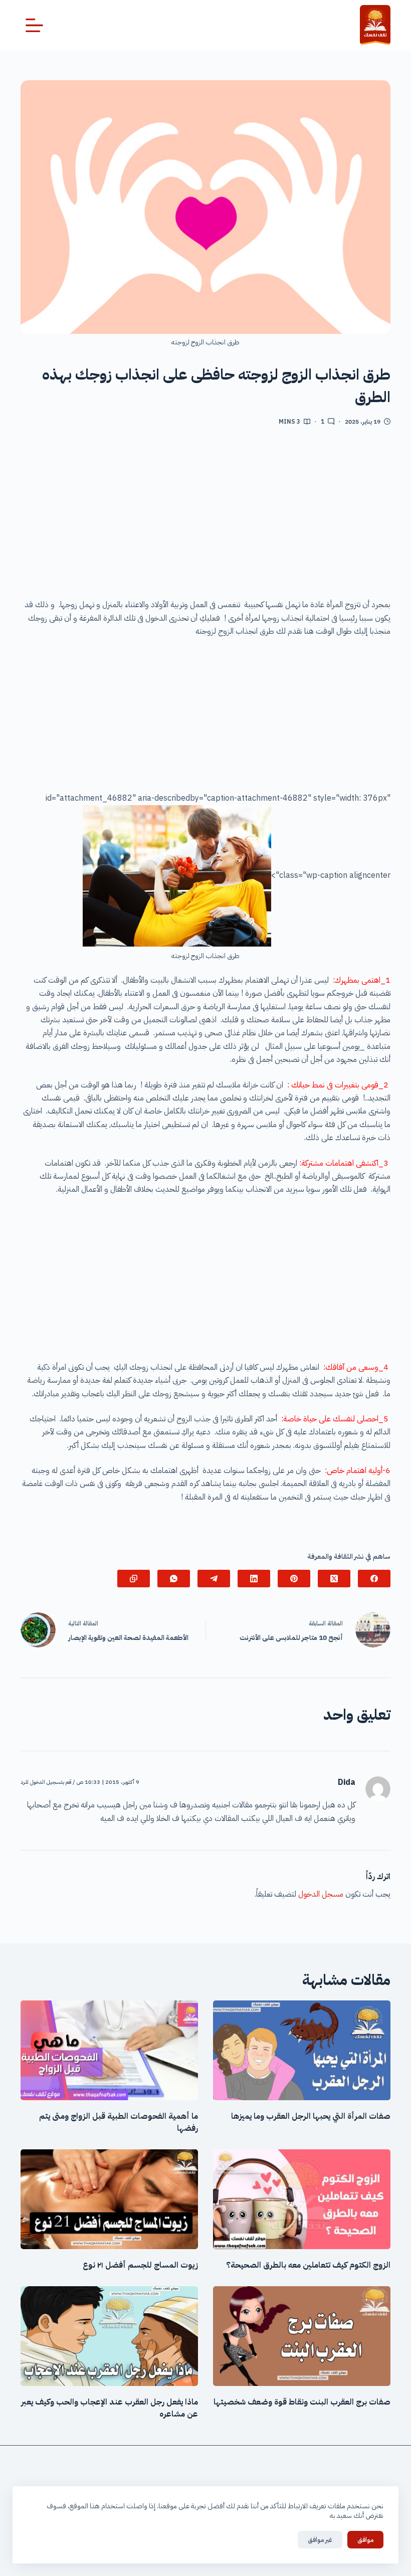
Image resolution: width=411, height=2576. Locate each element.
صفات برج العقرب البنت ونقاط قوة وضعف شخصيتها (302, 2402)
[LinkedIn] (254, 1579)
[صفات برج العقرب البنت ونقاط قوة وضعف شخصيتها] (302, 2336)
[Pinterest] (294, 1579)
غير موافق (320, 2540)
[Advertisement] (205, 516)
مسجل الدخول (321, 1894)
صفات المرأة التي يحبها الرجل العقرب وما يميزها (311, 2116)
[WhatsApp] (174, 1579)
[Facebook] (374, 1579)
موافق (365, 2540)
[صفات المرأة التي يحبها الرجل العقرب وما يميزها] (302, 2050)
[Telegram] (214, 1579)
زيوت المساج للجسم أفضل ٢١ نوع (139, 2265)
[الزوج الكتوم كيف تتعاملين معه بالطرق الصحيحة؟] (302, 2199)
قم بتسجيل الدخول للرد (46, 1782)
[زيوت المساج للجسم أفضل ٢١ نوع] (109, 2199)
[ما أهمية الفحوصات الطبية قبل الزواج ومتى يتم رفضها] (109, 2050)
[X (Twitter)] (334, 1579)
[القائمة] (34, 25)
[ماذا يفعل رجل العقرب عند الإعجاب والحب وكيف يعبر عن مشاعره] (109, 2336)
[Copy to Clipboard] (134, 1579)
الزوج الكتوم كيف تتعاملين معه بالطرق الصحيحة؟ (308, 2265)
